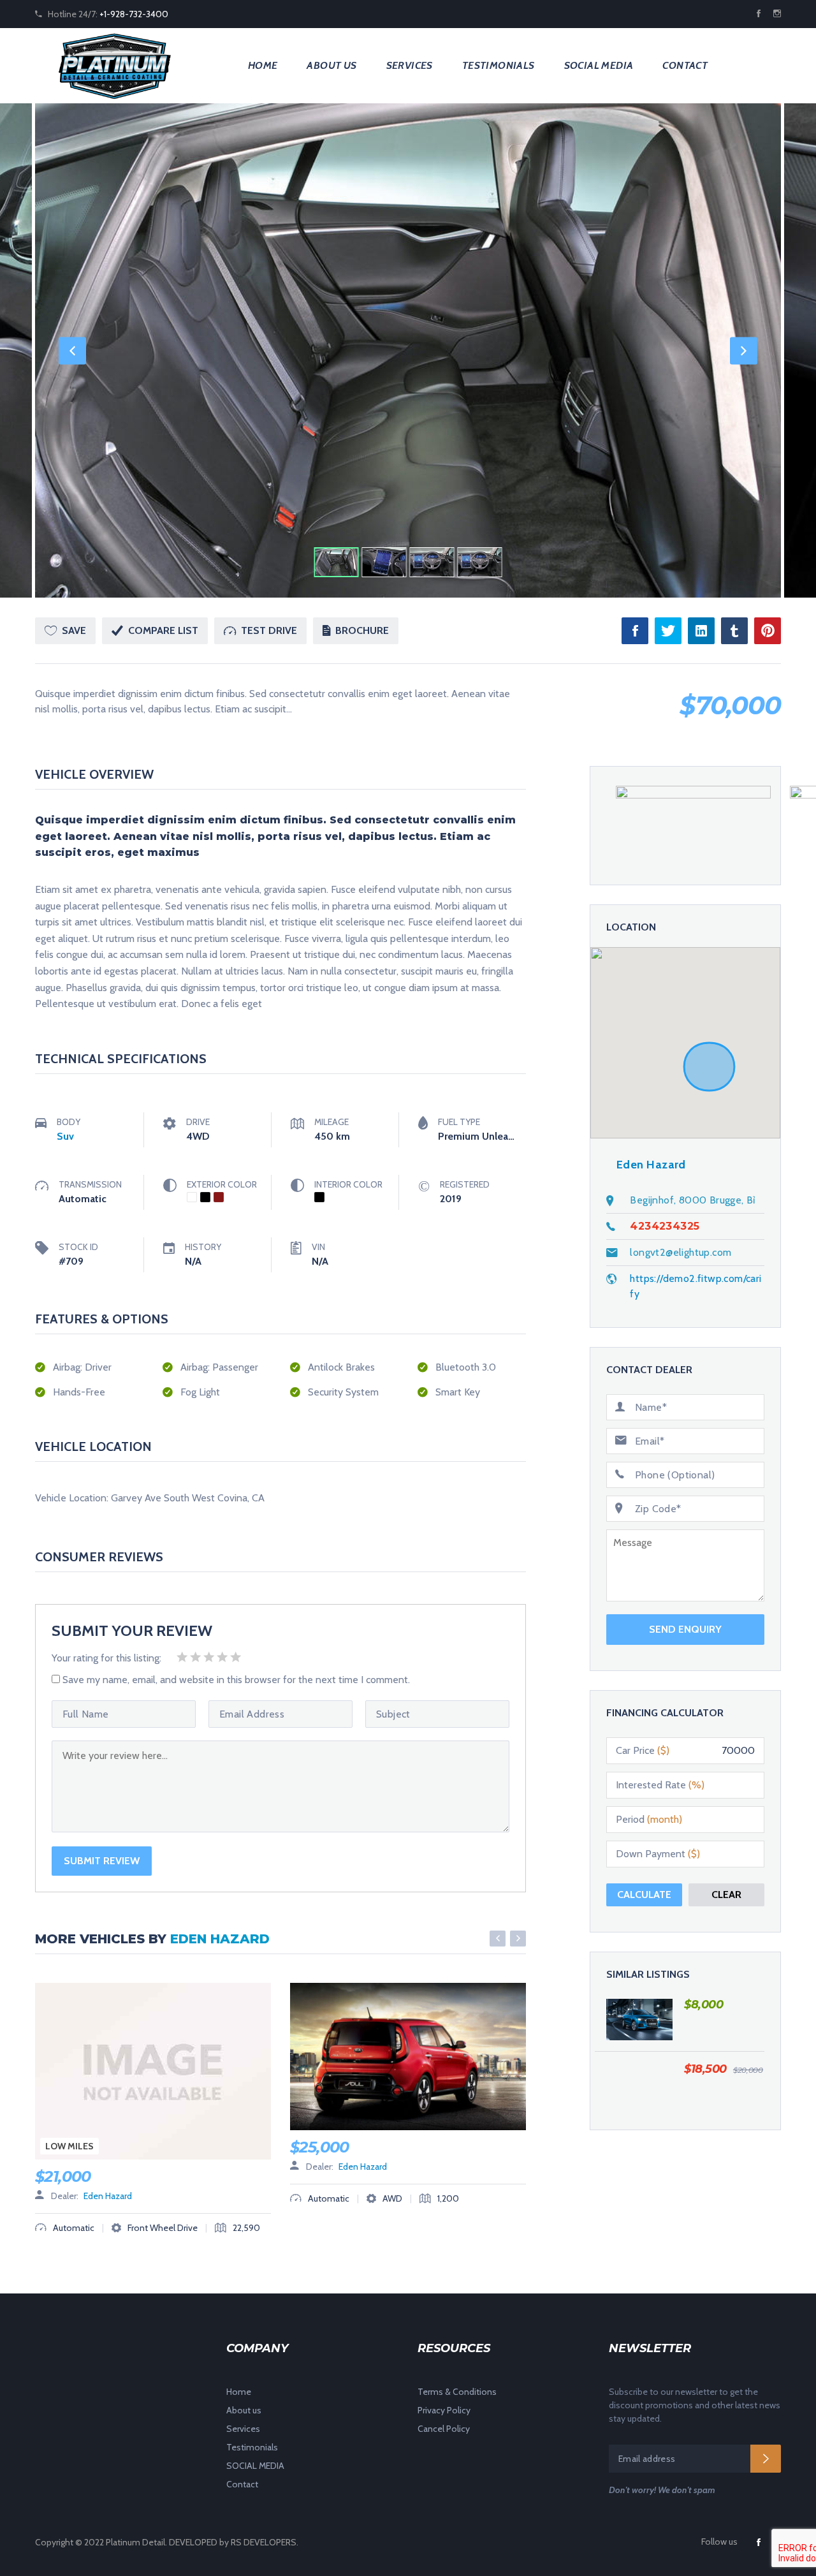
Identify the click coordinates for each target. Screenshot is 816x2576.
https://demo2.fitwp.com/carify (696, 1286)
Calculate (644, 1895)
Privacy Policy (444, 2410)
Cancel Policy (444, 2429)
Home (263, 65)
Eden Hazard (220, 1939)
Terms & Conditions (457, 2392)
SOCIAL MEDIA (599, 65)
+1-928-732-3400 (134, 14)
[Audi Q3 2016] (639, 2019)
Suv (65, 1136)
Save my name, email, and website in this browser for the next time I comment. (236, 1680)
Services (410, 65)
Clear (726, 1895)
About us (331, 65)
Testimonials (499, 65)
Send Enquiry (685, 1629)
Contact (685, 65)
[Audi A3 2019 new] (639, 2084)
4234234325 (665, 1226)
